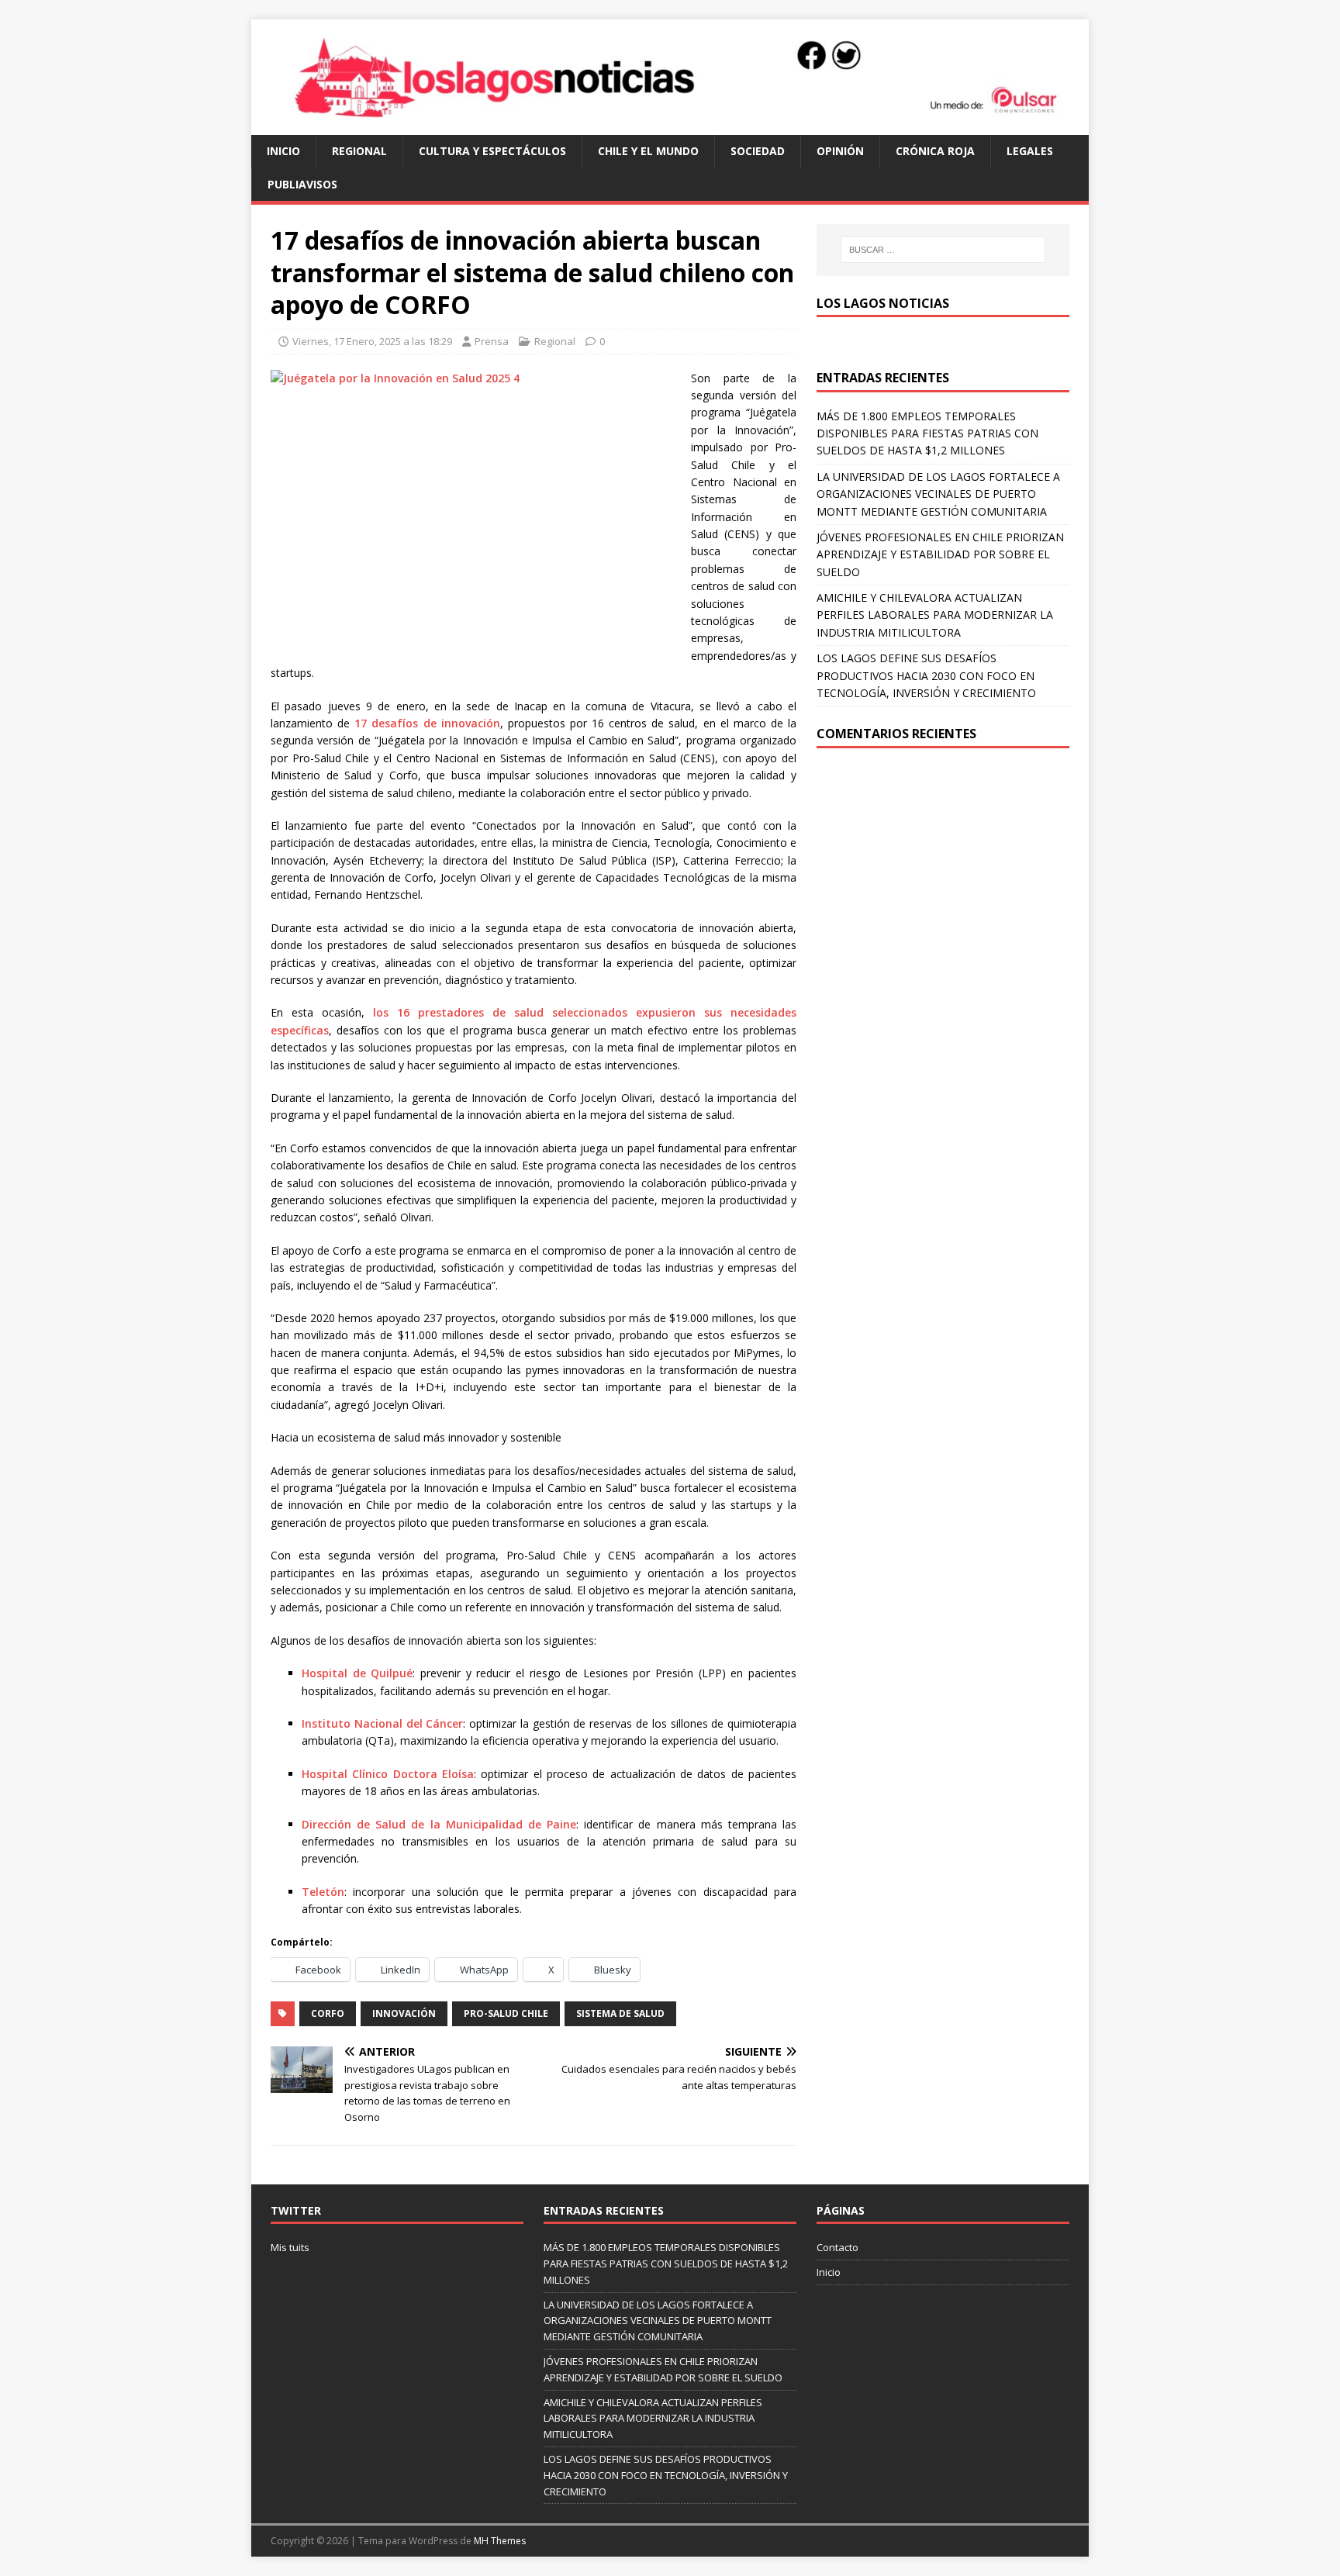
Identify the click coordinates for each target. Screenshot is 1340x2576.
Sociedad (758, 151)
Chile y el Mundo (648, 151)
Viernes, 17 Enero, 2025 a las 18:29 (372, 341)
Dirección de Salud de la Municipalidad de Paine (439, 1824)
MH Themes (500, 2541)
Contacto (837, 2247)
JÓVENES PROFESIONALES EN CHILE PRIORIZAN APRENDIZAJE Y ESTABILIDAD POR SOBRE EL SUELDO (940, 554)
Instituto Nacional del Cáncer (382, 1723)
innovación (404, 2013)
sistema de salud (620, 2013)
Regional (359, 151)
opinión (840, 151)
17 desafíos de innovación (427, 723)
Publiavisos (302, 184)
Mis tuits (290, 2247)
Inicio (283, 151)
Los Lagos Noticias (883, 303)
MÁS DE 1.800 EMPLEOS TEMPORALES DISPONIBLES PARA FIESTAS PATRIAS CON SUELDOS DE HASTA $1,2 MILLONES (927, 433)
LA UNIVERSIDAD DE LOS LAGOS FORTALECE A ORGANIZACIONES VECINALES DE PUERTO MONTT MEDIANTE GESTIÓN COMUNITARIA (938, 494)
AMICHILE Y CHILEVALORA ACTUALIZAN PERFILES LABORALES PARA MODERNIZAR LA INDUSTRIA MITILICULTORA (935, 615)
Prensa (492, 341)
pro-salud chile (506, 2013)
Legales (1030, 151)
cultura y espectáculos (492, 151)
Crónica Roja (935, 151)
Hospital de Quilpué (357, 1673)
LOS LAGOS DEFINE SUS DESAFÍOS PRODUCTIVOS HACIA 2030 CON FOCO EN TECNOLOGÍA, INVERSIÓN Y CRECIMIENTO (926, 675)
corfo (328, 2013)
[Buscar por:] (943, 250)
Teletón (323, 1892)
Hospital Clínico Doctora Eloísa (388, 1774)
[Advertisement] (943, 880)
